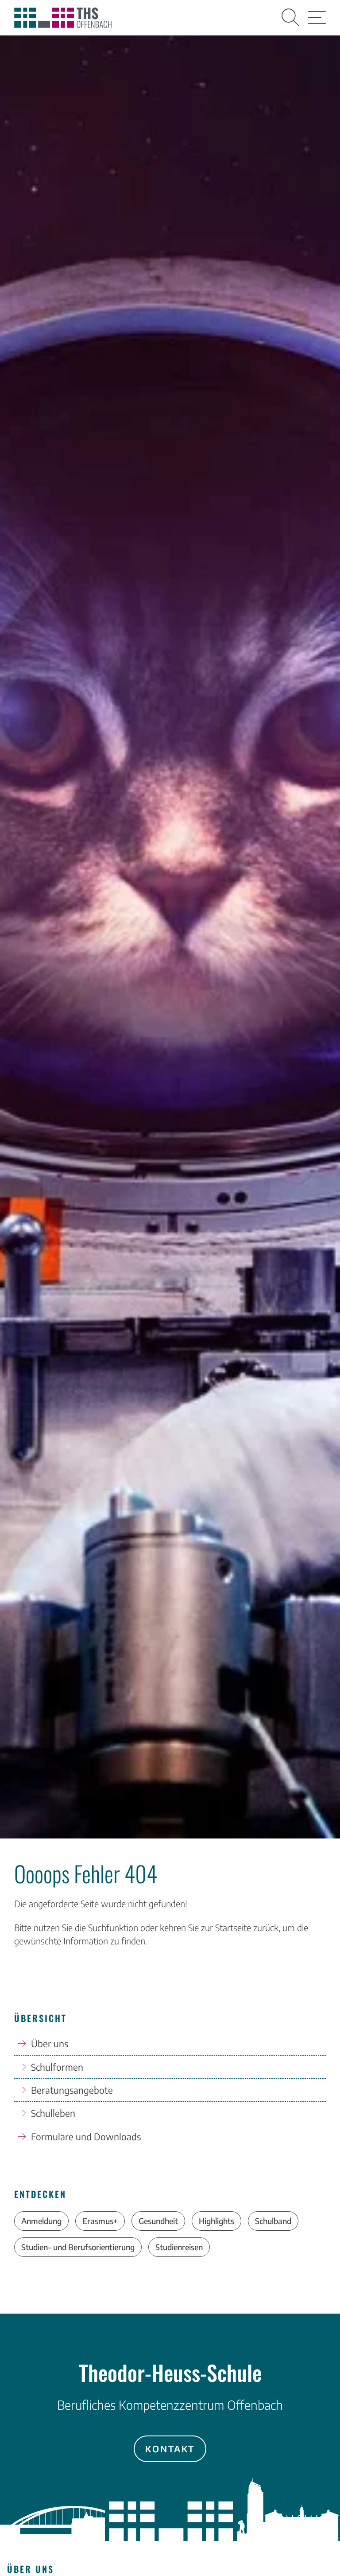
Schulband (273, 2221)
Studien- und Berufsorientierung (78, 2247)
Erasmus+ (100, 2221)
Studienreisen (179, 2247)
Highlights (216, 2221)
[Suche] (290, 18)
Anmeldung (41, 2221)
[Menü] (317, 18)
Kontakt (170, 2449)
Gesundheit (158, 2221)
